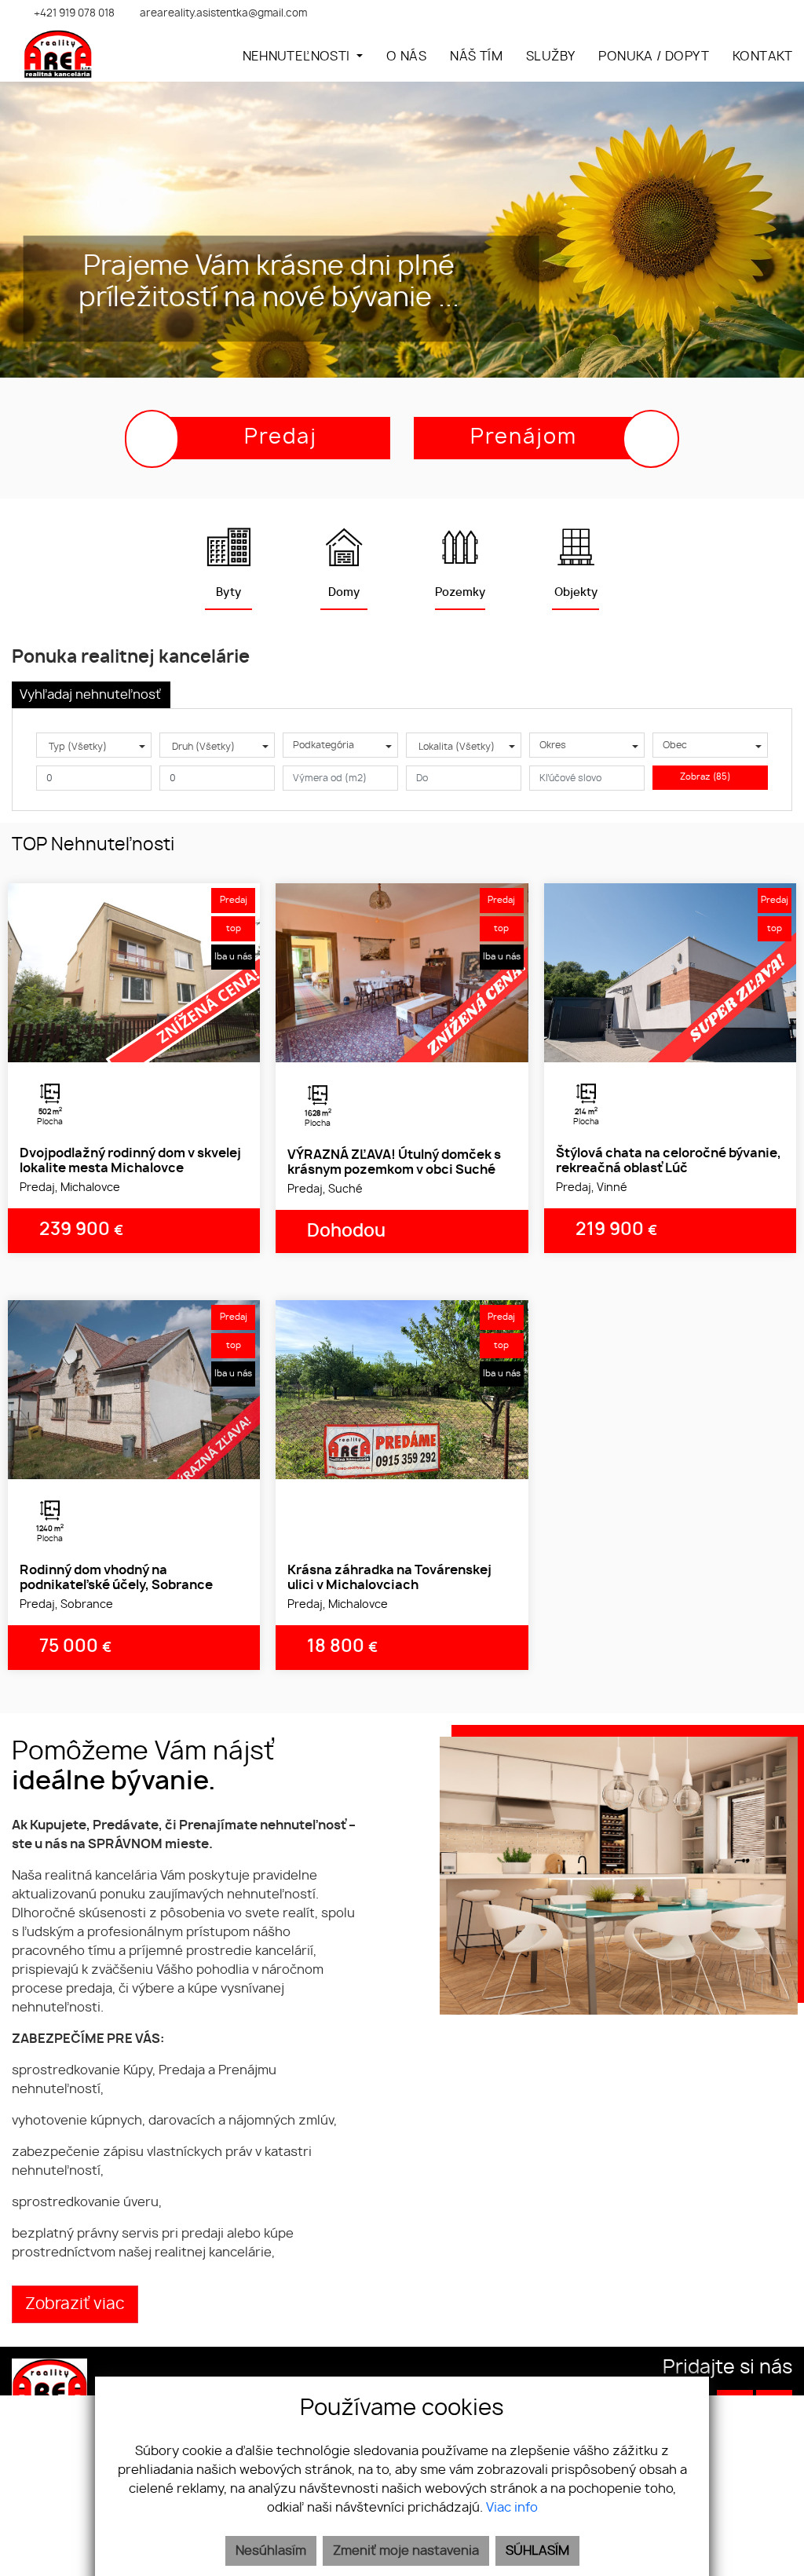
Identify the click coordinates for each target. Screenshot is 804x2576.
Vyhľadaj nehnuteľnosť (90, 695)
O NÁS (406, 57)
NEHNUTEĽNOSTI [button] (298, 57)
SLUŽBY (550, 57)
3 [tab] (152, 1043)
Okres (553, 745)
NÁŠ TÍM (476, 57)
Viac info (512, 2508)
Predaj (281, 438)
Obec (675, 745)
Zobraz (705, 777)
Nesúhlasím (271, 2551)
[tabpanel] (134, 973)
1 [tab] (117, 1043)
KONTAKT (763, 57)
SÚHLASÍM (537, 2551)
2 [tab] (134, 1043)
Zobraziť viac (75, 2304)
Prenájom (524, 438)
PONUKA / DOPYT (654, 57)
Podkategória (323, 745)
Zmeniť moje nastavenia (406, 2551)
